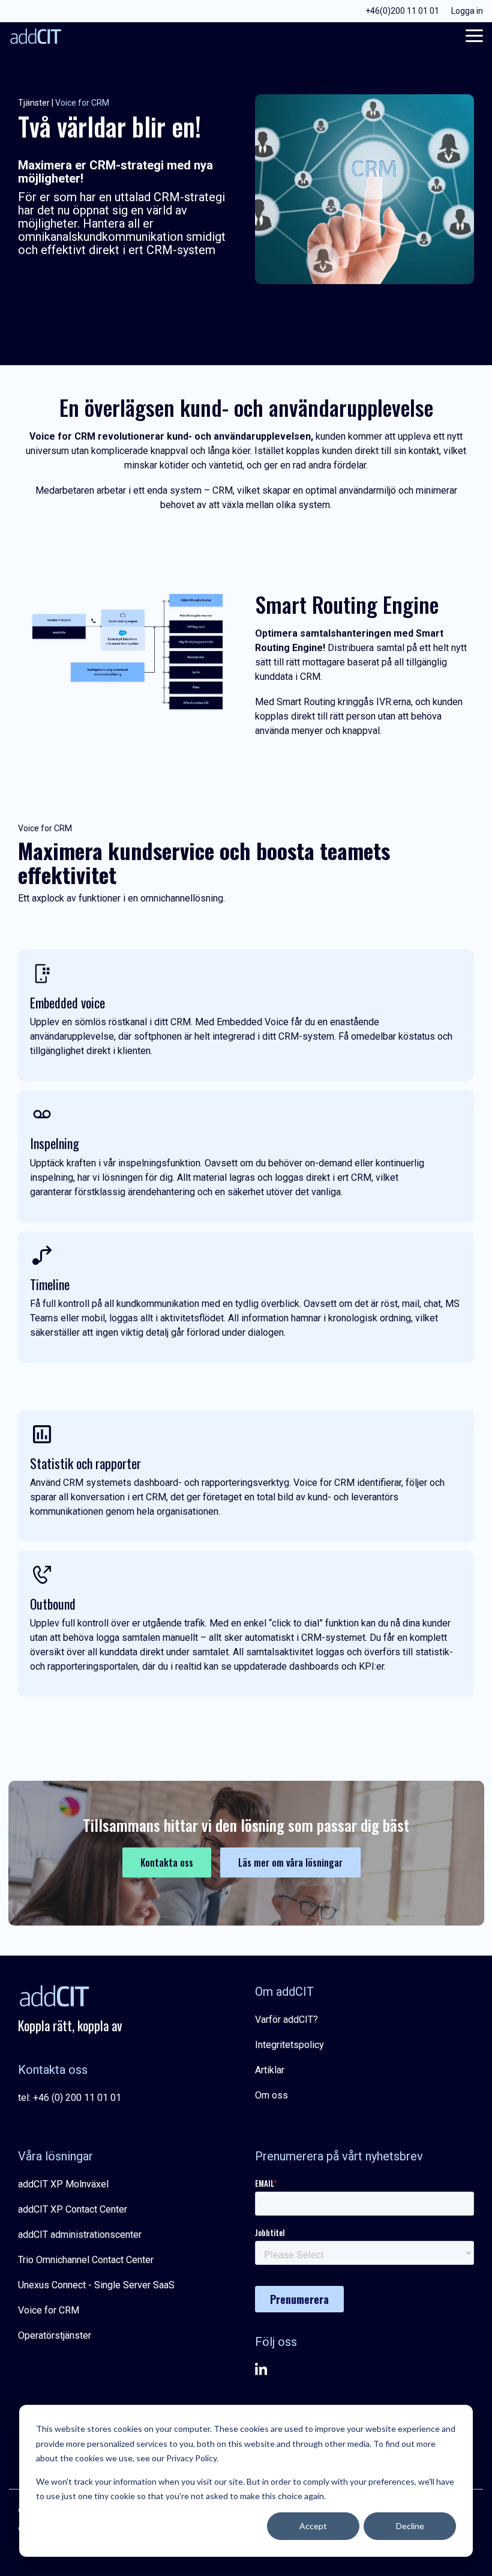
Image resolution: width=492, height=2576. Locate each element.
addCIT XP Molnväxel (63, 2184)
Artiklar (270, 2070)
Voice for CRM (49, 2310)
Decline (410, 2526)
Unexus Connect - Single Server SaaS (96, 2285)
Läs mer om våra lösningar (290, 1862)
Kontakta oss (167, 1862)
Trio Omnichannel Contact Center (86, 2260)
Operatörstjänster (55, 2335)
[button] (474, 35)
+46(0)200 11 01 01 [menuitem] (402, 11)
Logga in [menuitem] (467, 11)
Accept (313, 2526)
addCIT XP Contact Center (73, 2209)
